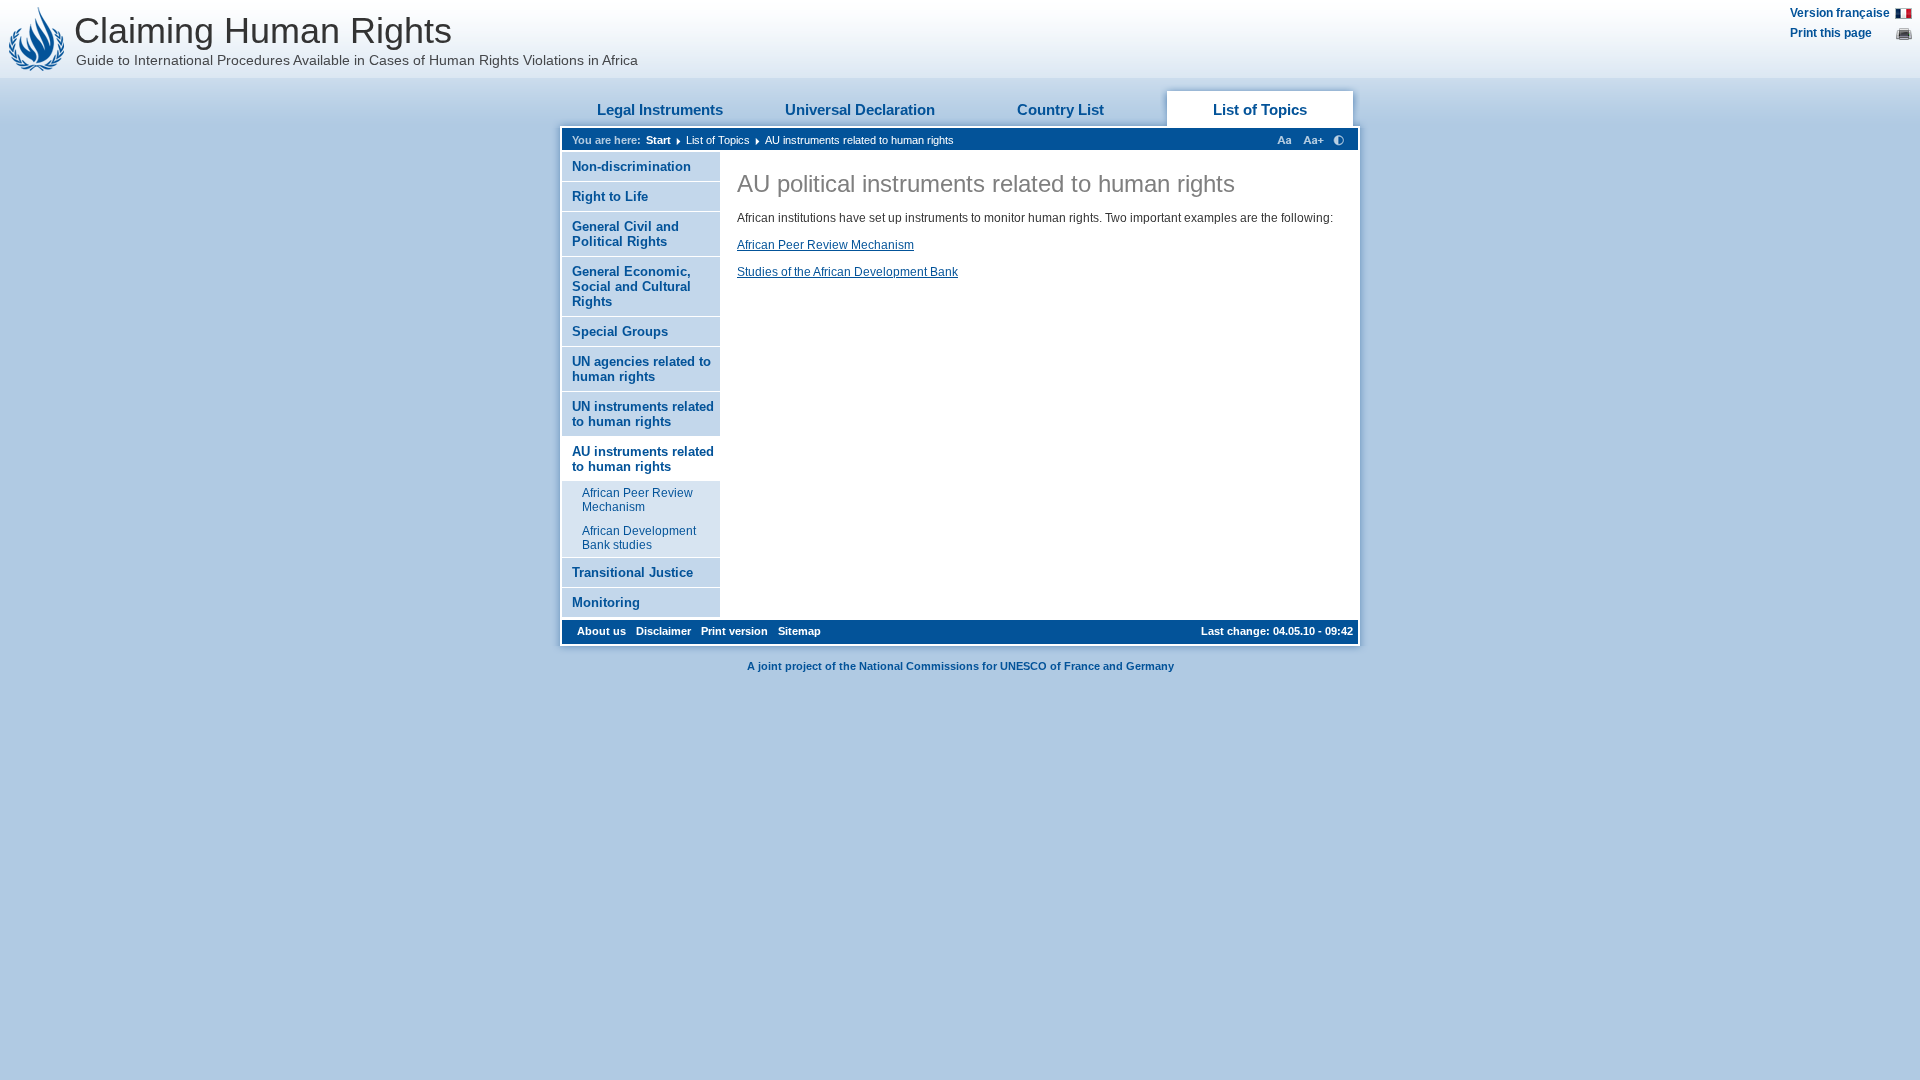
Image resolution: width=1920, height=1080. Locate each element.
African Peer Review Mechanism (637, 500)
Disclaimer (663, 631)
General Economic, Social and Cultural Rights (631, 286)
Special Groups (620, 331)
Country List (1060, 109)
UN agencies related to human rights (641, 369)
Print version (734, 631)
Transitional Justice (632, 572)
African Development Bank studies (639, 538)
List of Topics (1260, 109)
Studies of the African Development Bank (847, 272)
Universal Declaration (860, 109)
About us (601, 631)
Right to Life (610, 196)
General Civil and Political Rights (625, 234)
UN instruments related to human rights (643, 414)
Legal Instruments (660, 109)
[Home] (37, 39)
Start (658, 140)
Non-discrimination (631, 166)
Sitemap (799, 631)
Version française (1840, 13)
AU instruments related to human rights (859, 140)
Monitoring (606, 602)
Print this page (1831, 33)
